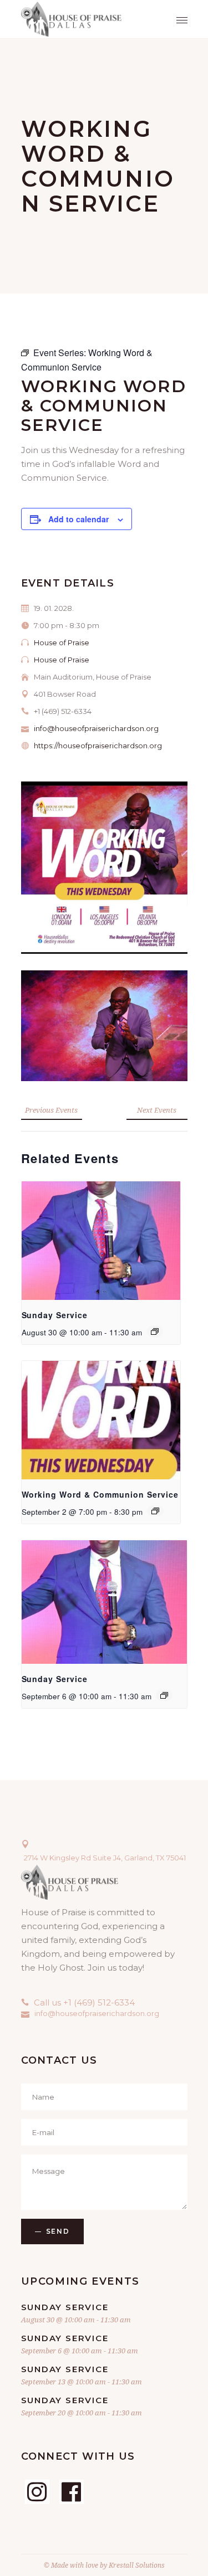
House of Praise (62, 642)
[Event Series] (155, 1331)
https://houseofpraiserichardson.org (98, 745)
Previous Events (51, 1110)
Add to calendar (78, 519)
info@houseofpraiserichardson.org (96, 728)
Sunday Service (55, 1315)
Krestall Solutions (137, 2565)
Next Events (157, 1110)
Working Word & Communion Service (100, 1494)
